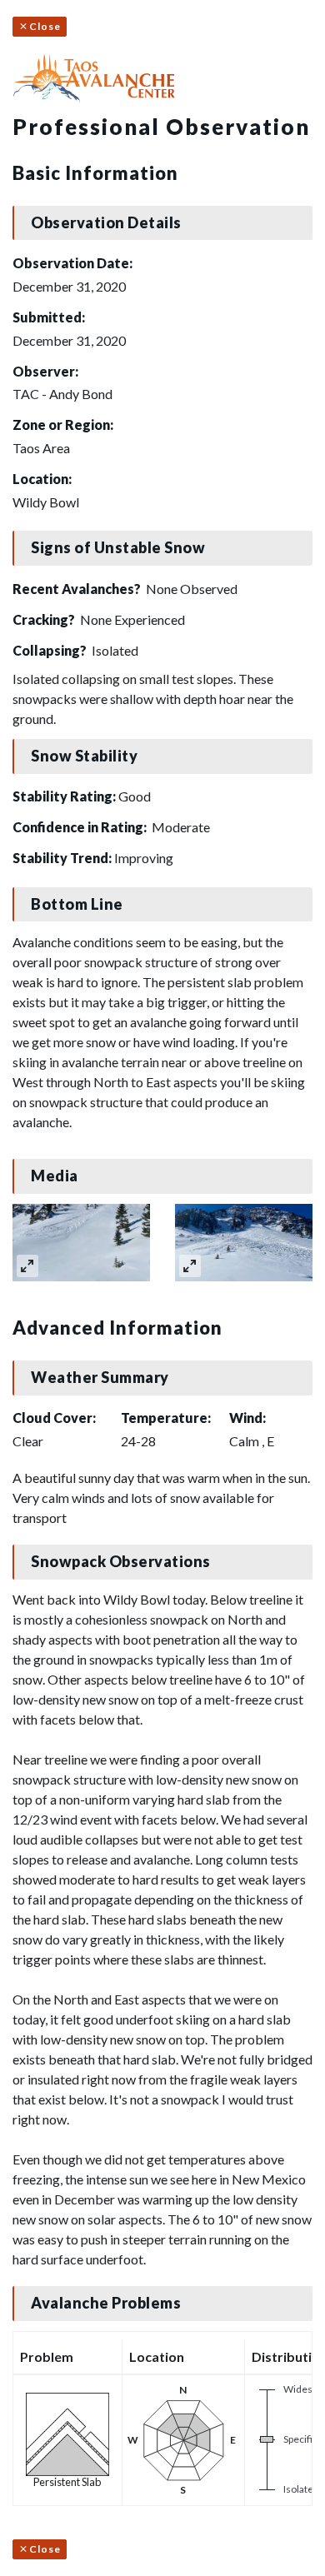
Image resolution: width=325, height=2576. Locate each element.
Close (45, 26)
